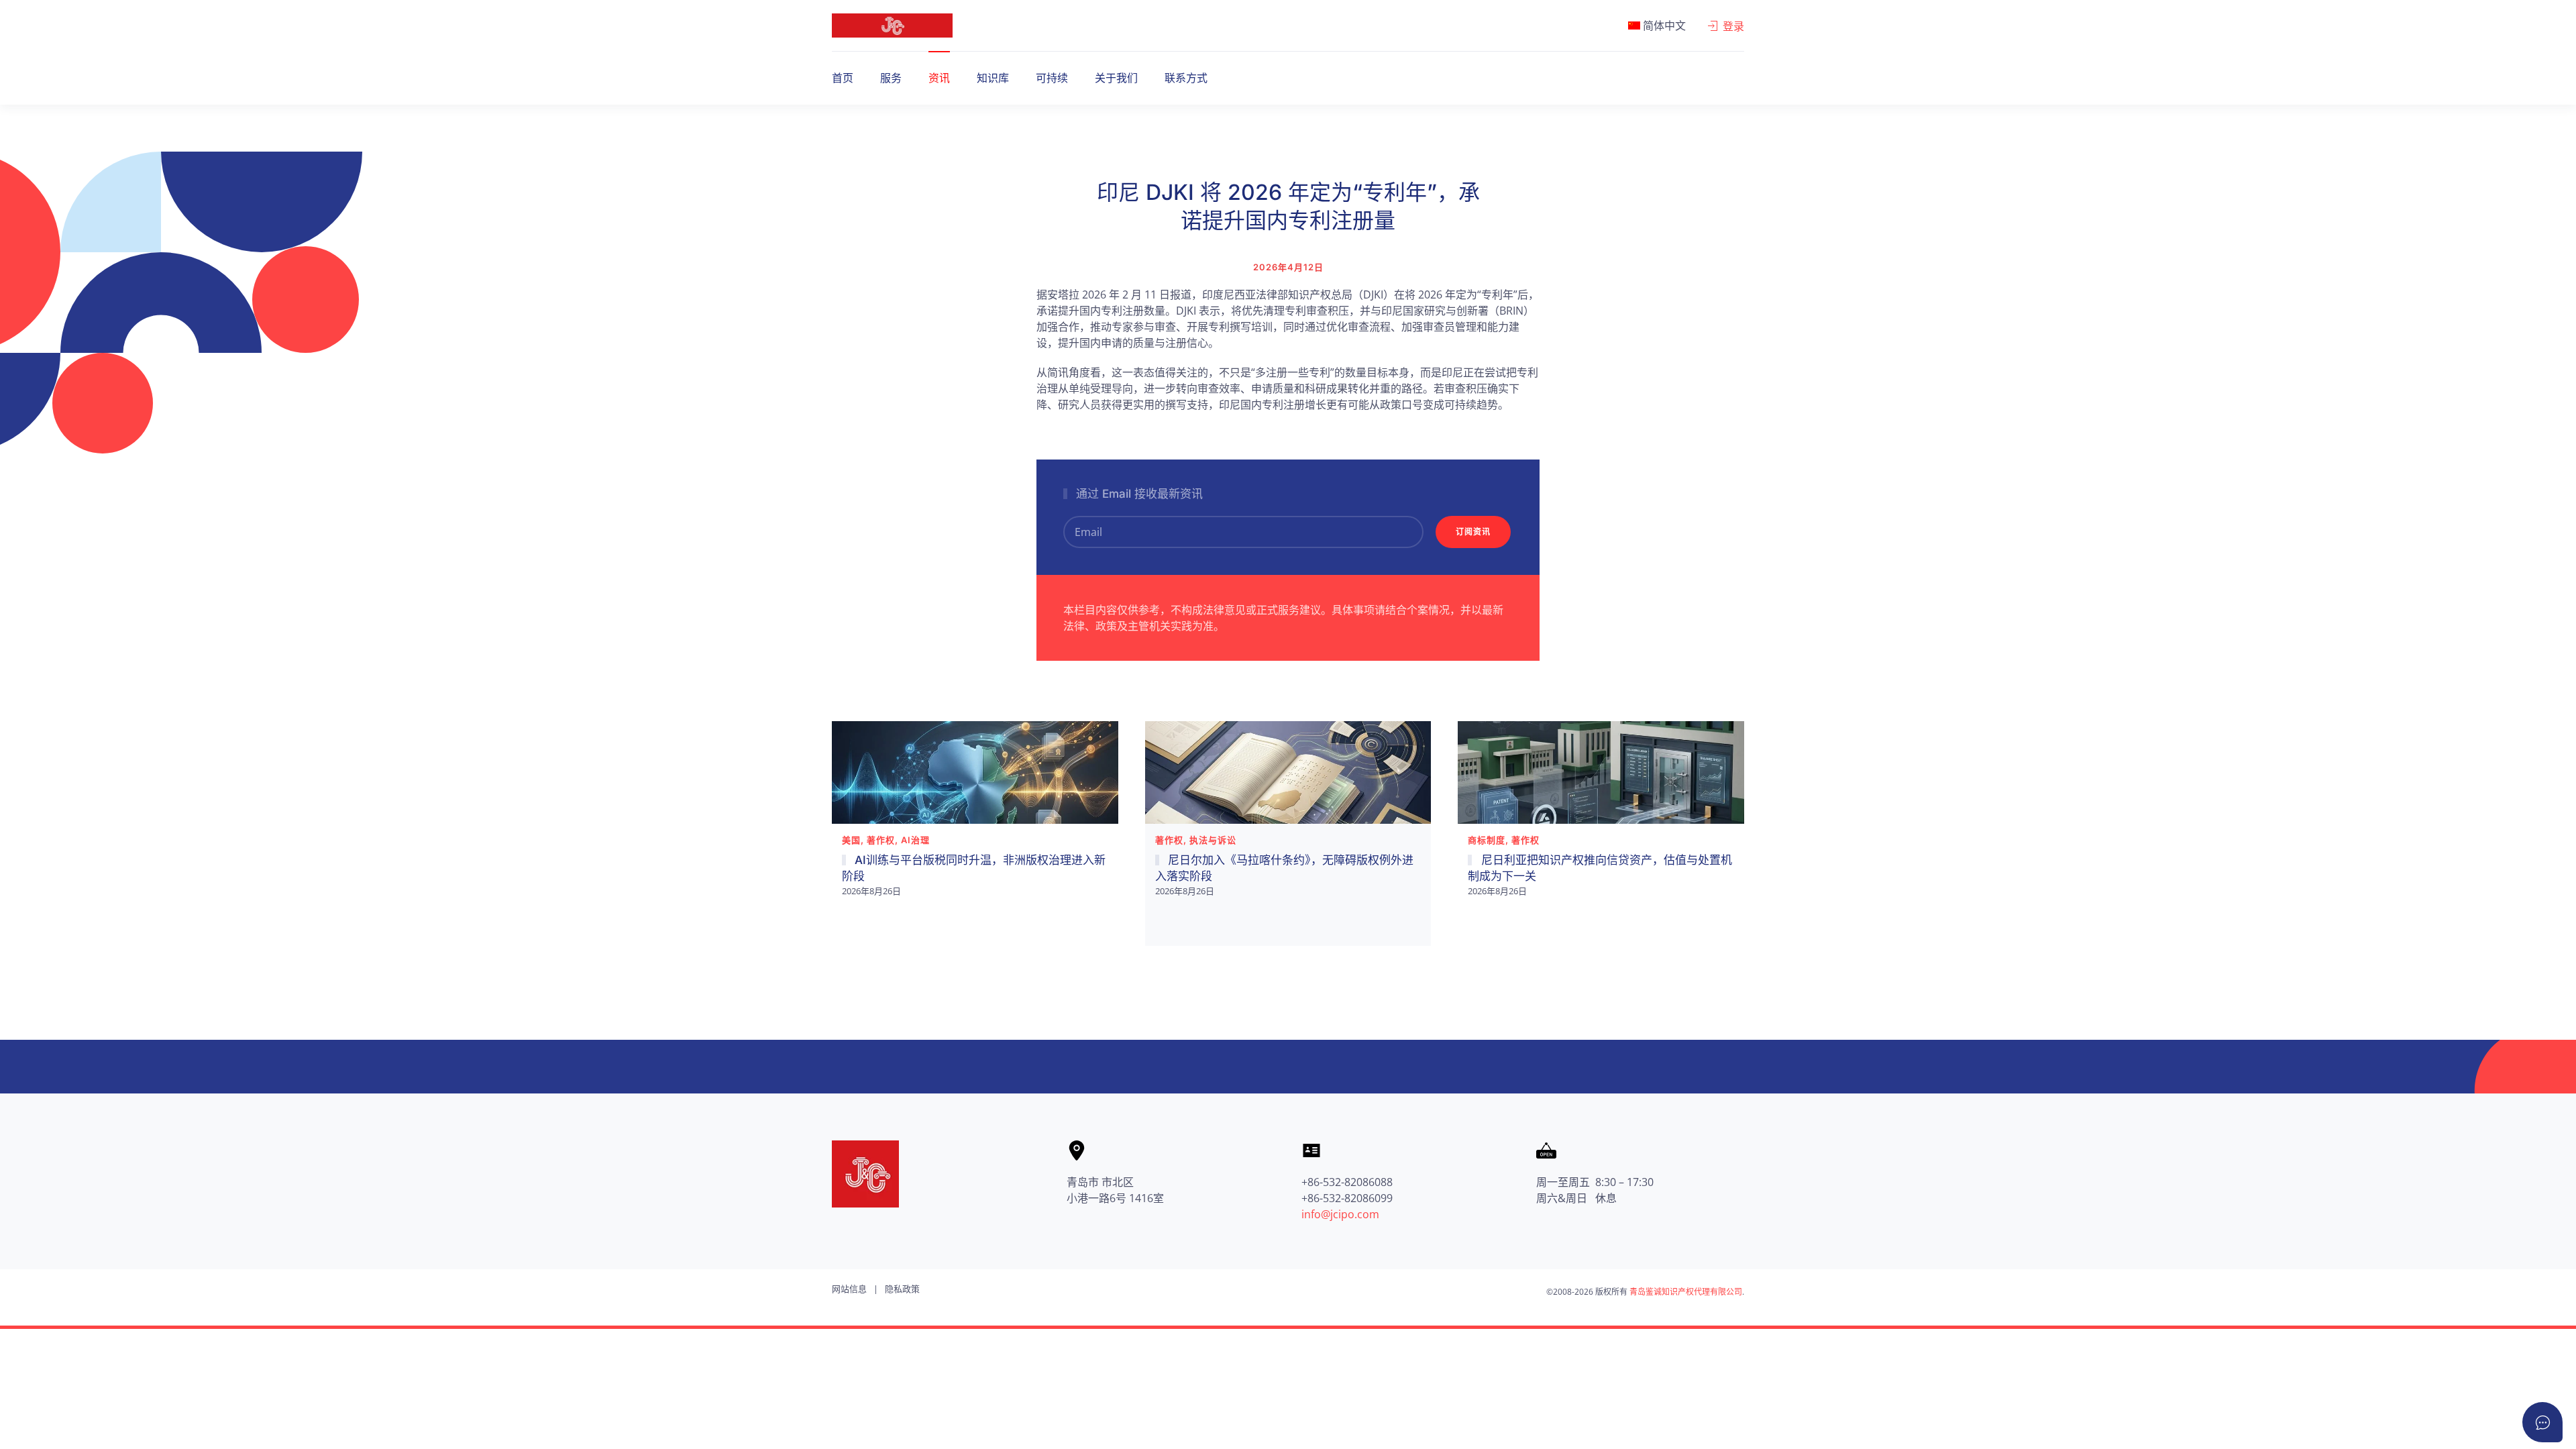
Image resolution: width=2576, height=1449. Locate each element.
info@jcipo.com (1340, 1214)
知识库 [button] (993, 78)
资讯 (939, 78)
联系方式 (1186, 78)
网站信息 (849, 1289)
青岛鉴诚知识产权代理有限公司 (1686, 1292)
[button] (1657, 25)
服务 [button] (891, 78)
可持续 (1052, 78)
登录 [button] (1733, 26)
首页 (843, 78)
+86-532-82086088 (1347, 1182)
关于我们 (1116, 78)
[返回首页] (892, 25)
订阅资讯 (1473, 532)
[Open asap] (2542, 1422)
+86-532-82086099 (1347, 1198)
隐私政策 (902, 1289)
